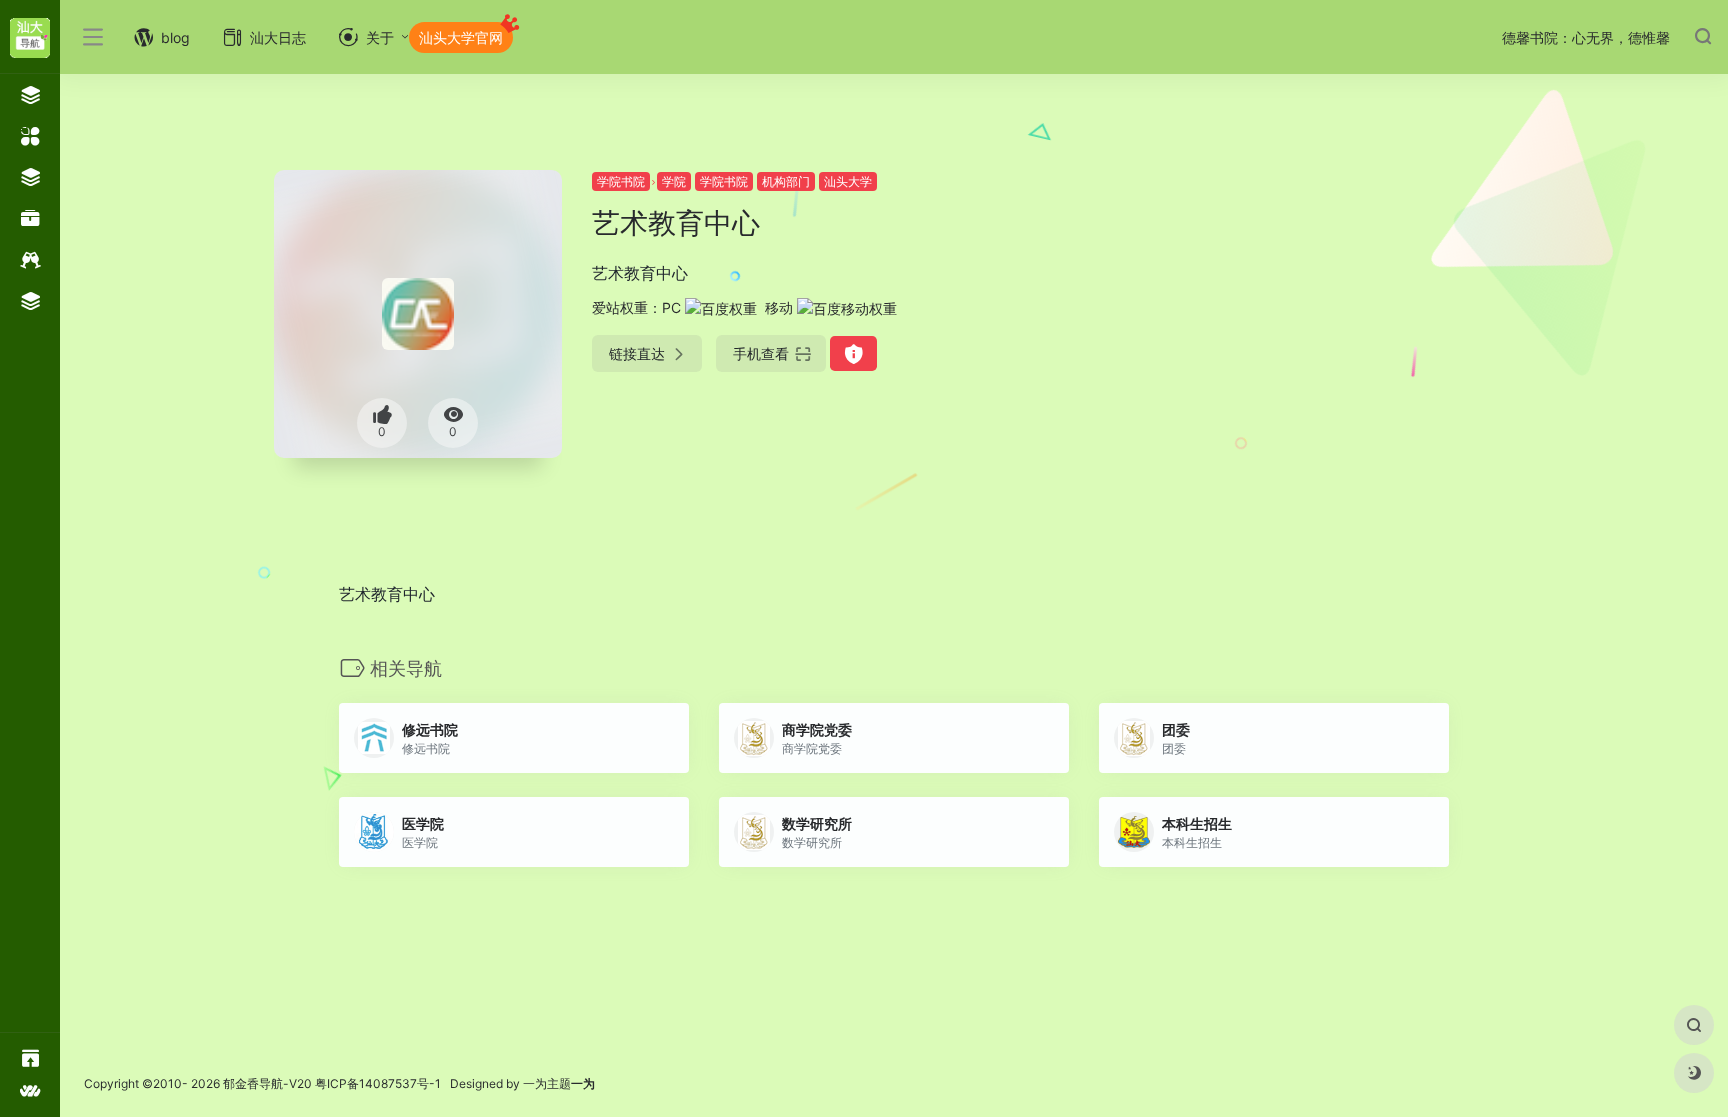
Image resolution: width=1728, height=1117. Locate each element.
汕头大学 (848, 181)
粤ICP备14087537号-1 (378, 1083)
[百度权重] (721, 307)
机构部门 (786, 181)
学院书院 (621, 181)
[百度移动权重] (847, 307)
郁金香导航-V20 (267, 1083)
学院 (674, 181)
